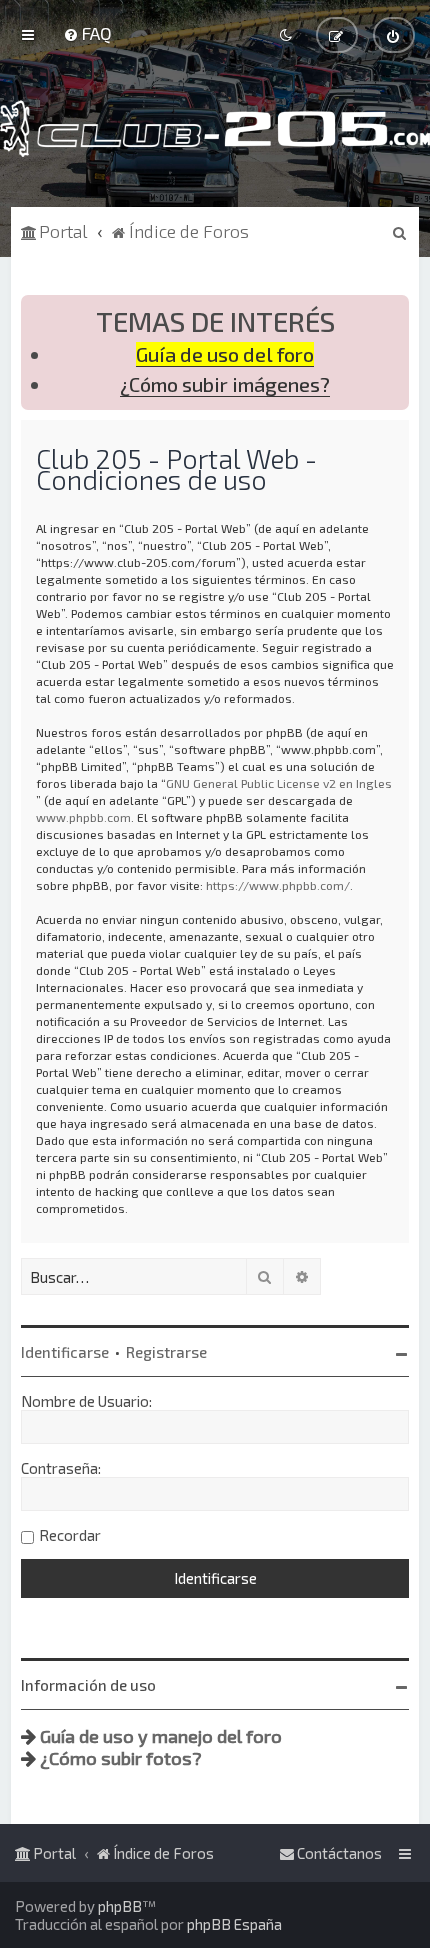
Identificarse (65, 1352)
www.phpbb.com (83, 817)
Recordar (70, 1535)
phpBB (120, 1906)
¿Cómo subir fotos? (121, 1758)
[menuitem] (87, 33)
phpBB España (234, 1924)
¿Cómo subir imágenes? (225, 384)
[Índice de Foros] (215, 128)
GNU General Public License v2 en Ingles (279, 783)
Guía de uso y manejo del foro (161, 1736)
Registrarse (166, 1352)
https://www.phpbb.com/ (278, 885)
